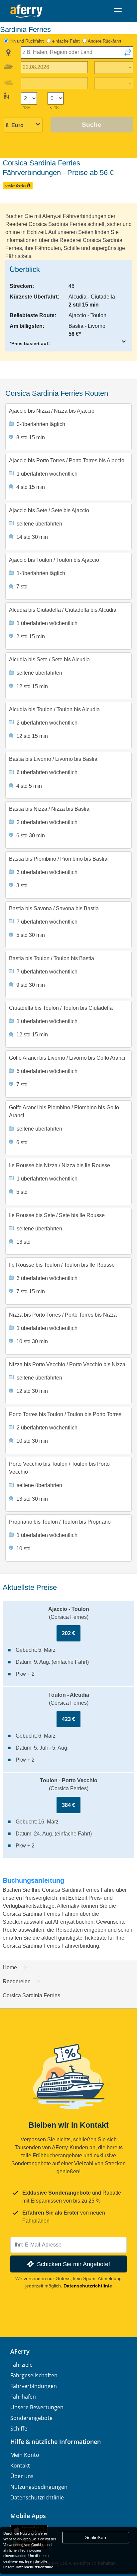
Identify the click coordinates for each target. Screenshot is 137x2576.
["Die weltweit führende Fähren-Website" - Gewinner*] (26, 11)
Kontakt (20, 2466)
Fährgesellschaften (34, 2375)
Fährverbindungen (34, 2386)
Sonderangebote (31, 2418)
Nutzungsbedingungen (39, 2487)
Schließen (96, 2537)
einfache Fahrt (66, 41)
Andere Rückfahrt (105, 41)
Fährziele (21, 2365)
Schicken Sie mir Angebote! (73, 2264)
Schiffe (19, 2429)
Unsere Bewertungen (37, 2407)
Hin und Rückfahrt (27, 41)
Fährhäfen (23, 2397)
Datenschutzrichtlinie (88, 2286)
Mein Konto (25, 2455)
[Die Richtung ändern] (128, 55)
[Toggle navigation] (118, 11)
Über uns (22, 2476)
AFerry (20, 2351)
